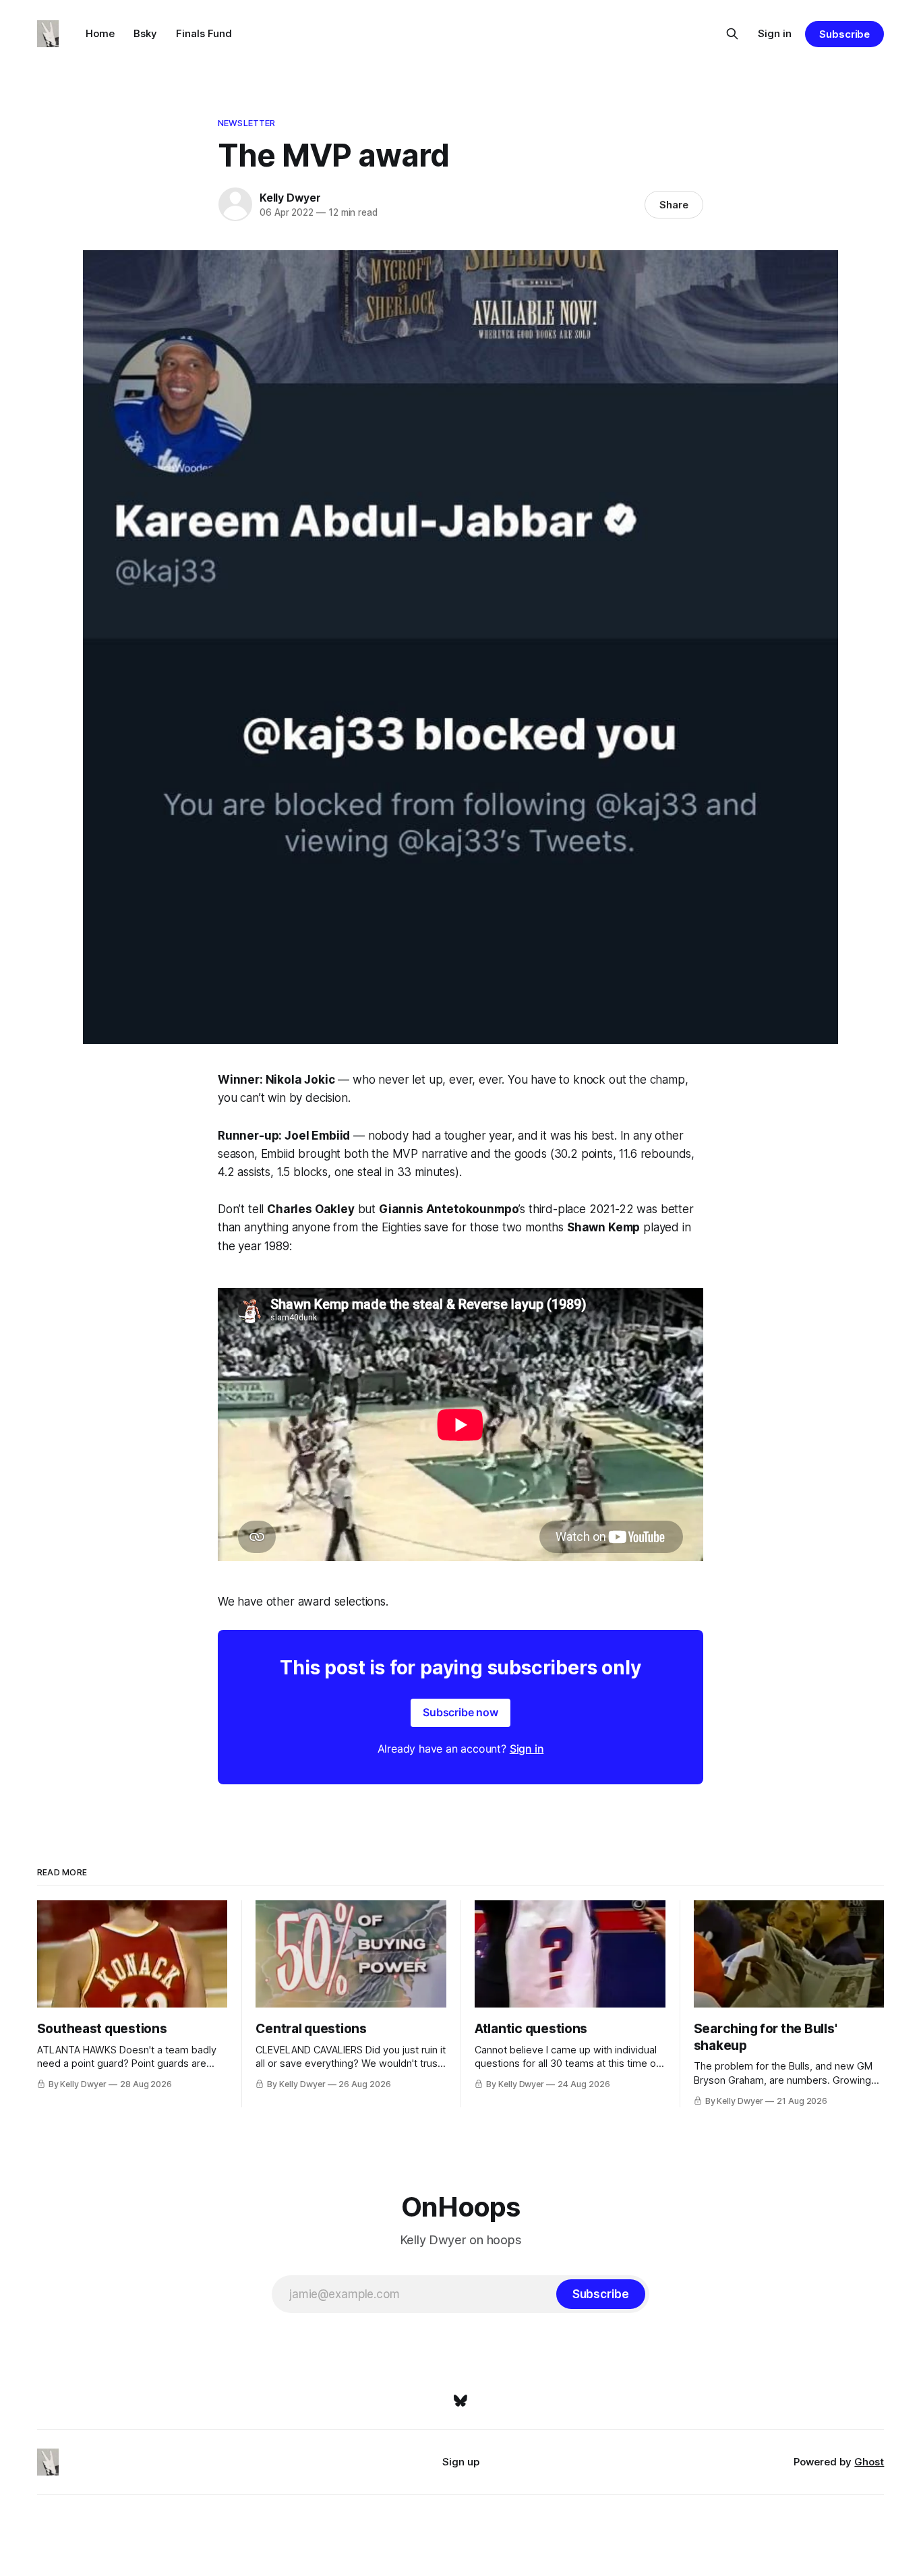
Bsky (145, 33)
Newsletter (246, 123)
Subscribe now (460, 1712)
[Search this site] (732, 34)
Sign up (461, 2462)
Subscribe (844, 34)
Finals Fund (204, 33)
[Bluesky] (460, 2401)
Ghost (869, 2462)
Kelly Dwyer (290, 198)
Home (100, 33)
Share (674, 205)
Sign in (775, 33)
